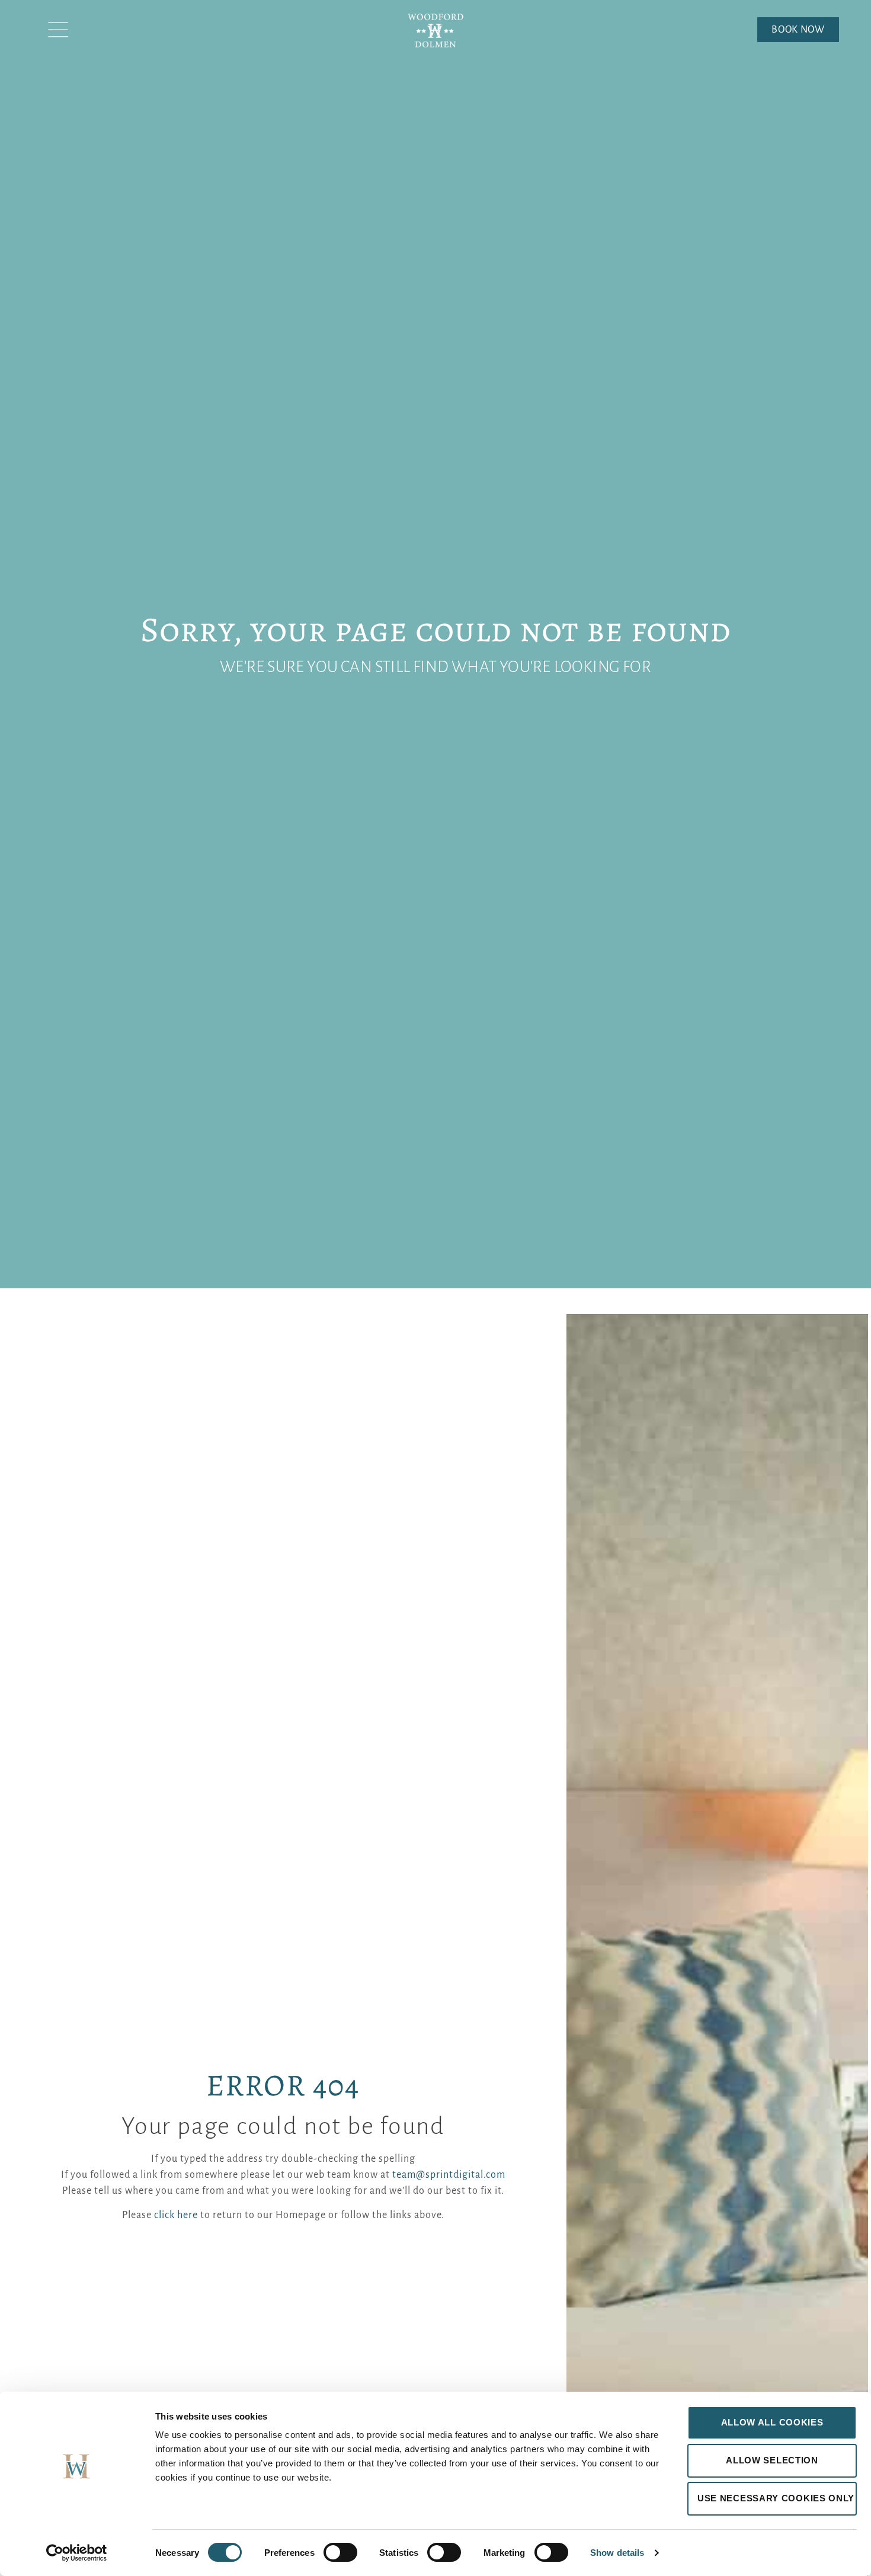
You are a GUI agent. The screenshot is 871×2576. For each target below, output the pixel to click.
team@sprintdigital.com (449, 2175)
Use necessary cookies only (776, 2498)
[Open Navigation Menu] (58, 30)
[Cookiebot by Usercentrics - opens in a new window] (77, 2553)
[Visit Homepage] (435, 36)
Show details (617, 2553)
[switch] (340, 2552)
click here (176, 2215)
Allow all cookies (772, 2422)
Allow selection (772, 2460)
